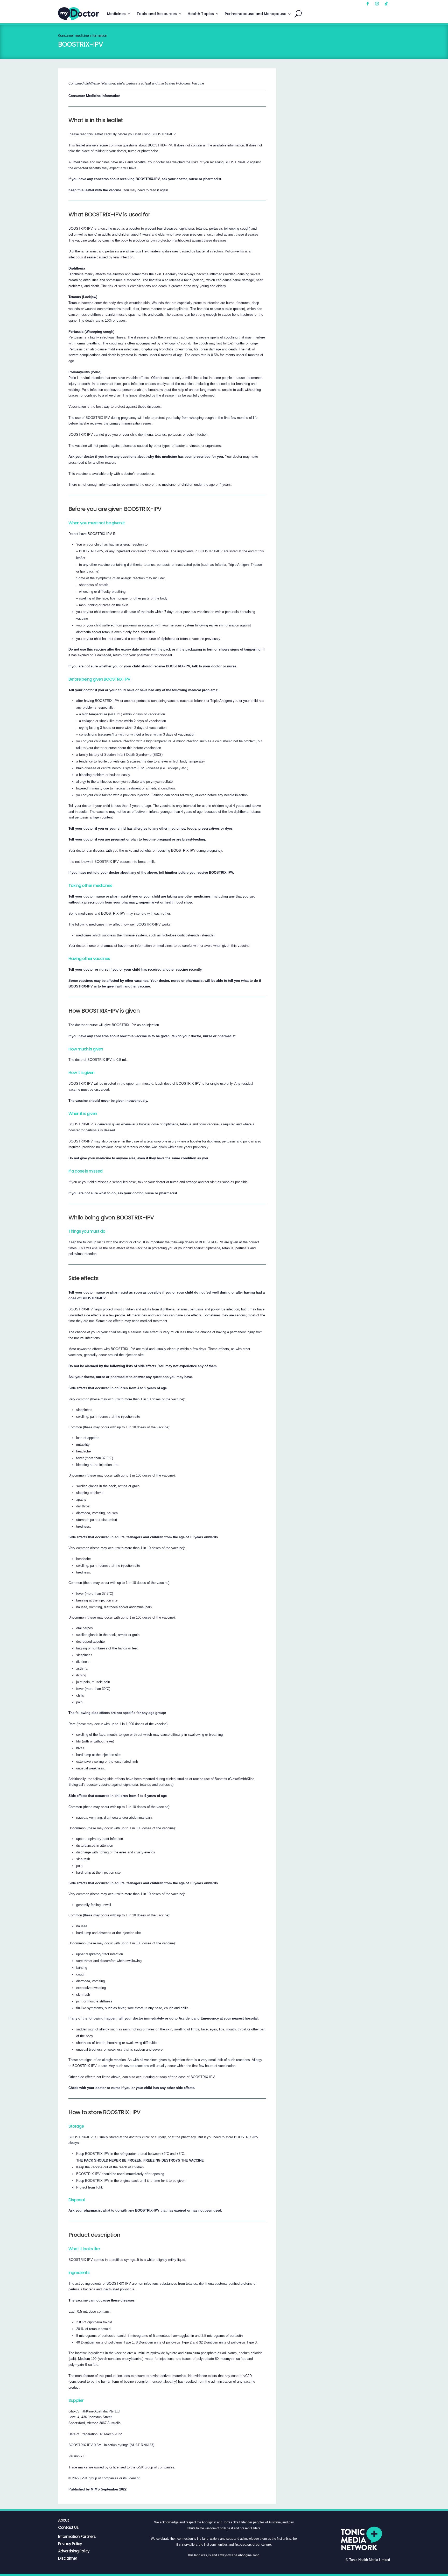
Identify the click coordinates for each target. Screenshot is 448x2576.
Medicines (116, 14)
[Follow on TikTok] (386, 4)
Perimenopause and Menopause (255, 14)
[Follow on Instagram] (377, 4)
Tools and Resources (157, 14)
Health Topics (201, 14)
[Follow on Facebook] (368, 4)
